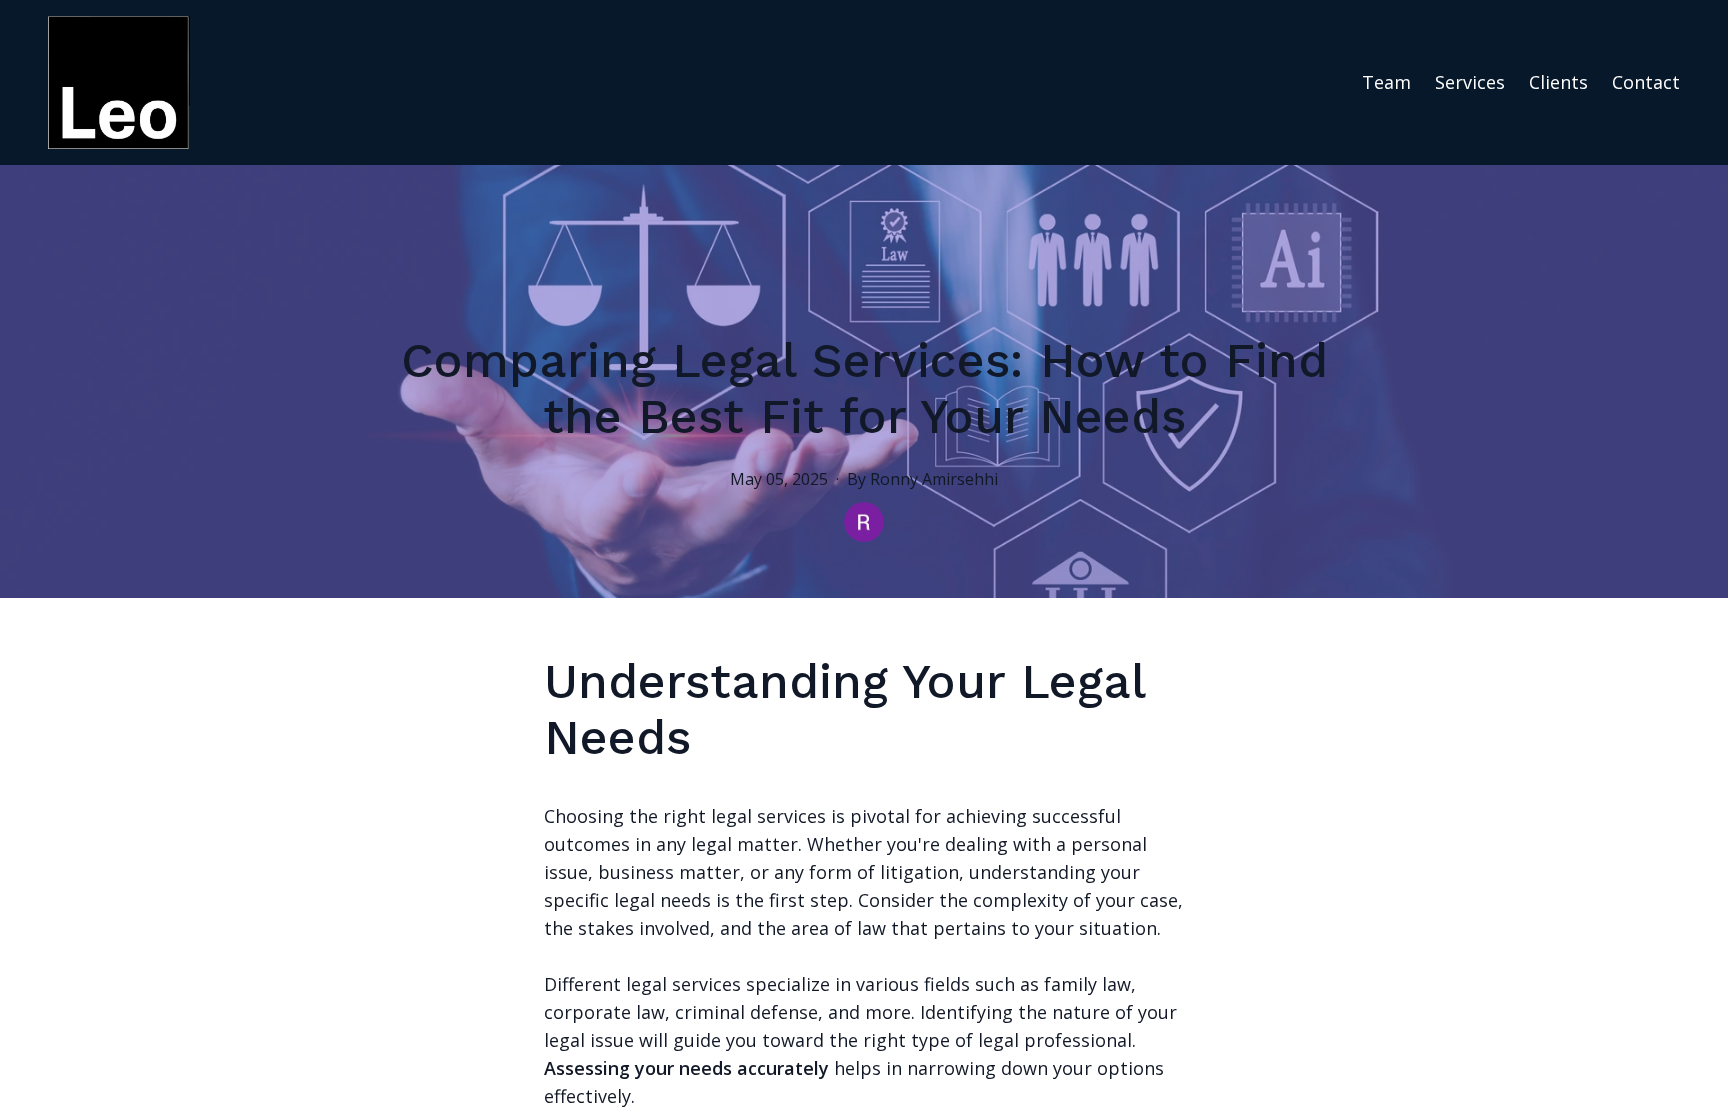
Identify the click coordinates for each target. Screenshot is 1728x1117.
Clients (1558, 82)
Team (1386, 82)
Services (1470, 82)
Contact (1646, 82)
